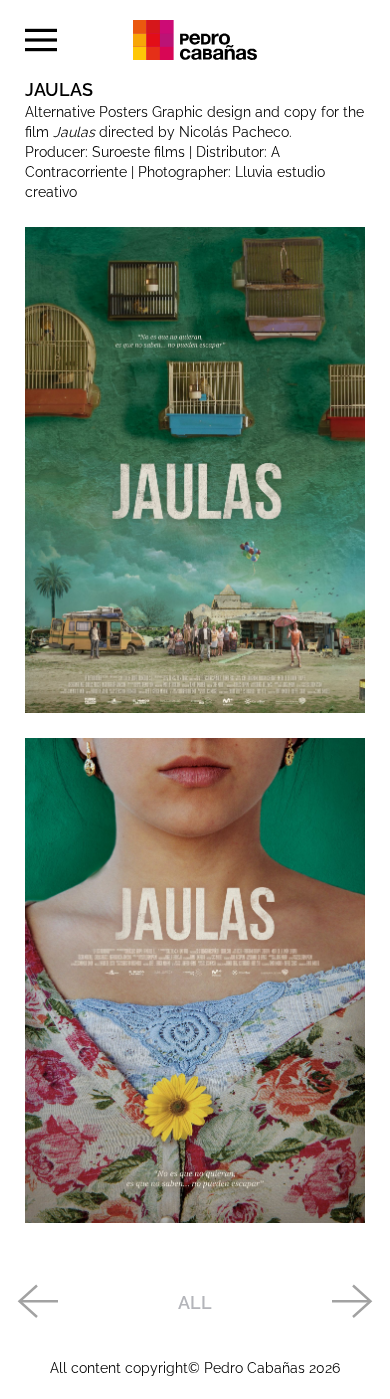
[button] (41, 40)
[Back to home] (195, 40)
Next (353, 1303)
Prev (37, 1303)
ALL (195, 1302)
